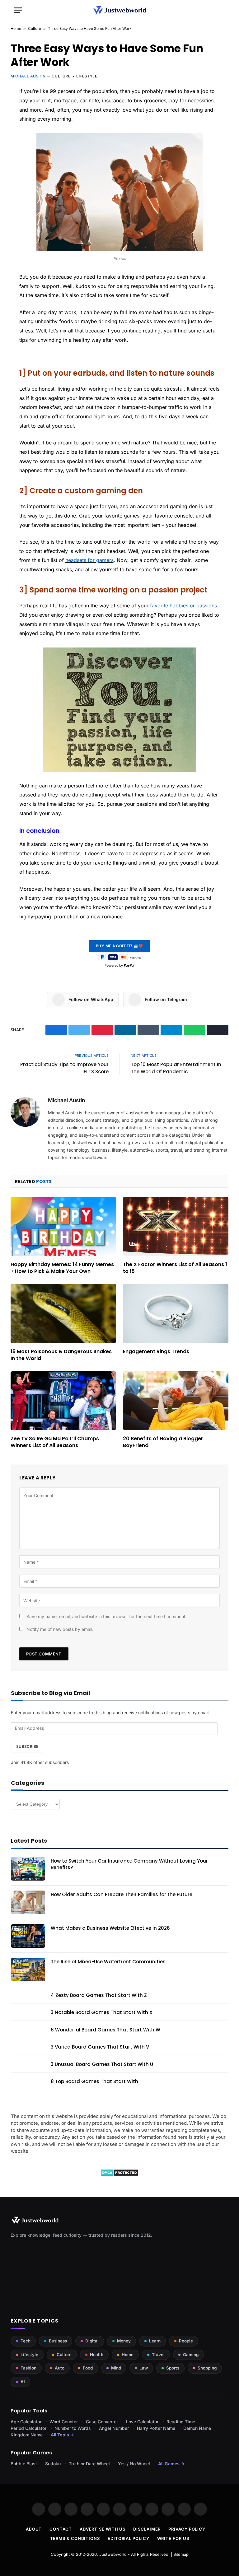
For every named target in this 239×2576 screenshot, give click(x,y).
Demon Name (197, 2428)
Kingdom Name (27, 2435)
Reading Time (181, 2422)
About (34, 2529)
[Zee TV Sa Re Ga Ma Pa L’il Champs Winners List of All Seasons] (63, 1401)
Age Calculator (26, 2422)
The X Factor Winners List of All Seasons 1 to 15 (175, 1268)
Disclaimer (147, 2529)
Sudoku (53, 2464)
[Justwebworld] (120, 10)
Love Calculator (142, 2422)
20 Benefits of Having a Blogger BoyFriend (163, 1442)
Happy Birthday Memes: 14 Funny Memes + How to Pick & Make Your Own (62, 1268)
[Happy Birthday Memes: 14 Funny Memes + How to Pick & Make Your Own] (63, 1226)
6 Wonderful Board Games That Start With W (105, 2030)
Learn (155, 2341)
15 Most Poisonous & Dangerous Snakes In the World (61, 1355)
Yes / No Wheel (134, 2464)
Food (88, 2368)
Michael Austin (28, 76)
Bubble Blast (24, 2464)
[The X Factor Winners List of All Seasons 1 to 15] (176, 1226)
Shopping (207, 2368)
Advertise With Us (103, 2529)
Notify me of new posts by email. (60, 1629)
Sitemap (181, 2554)
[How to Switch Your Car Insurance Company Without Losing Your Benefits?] (28, 1869)
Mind (116, 2368)
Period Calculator (28, 2428)
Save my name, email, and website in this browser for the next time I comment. (107, 1616)
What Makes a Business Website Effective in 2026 (110, 1928)
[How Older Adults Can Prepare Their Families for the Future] (28, 1902)
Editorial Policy (129, 2538)
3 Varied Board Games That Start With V (100, 2047)
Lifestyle (87, 76)
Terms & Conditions (75, 2538)
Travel (158, 2355)
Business (58, 2341)
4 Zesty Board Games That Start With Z (99, 1995)
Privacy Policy (187, 2529)
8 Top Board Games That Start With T (96, 2081)
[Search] (223, 10)
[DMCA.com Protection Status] (120, 2175)
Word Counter (64, 2422)
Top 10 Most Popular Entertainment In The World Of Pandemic (176, 1068)
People (186, 2341)
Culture (35, 28)
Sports (173, 2368)
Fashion (28, 2368)
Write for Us (173, 2538)
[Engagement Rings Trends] (176, 1314)
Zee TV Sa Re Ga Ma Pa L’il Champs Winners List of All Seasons (55, 1442)
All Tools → (62, 2435)
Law (144, 2368)
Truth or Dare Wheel (89, 2464)
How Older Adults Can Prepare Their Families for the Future (122, 1894)
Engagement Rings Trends (156, 1352)
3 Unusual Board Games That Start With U (102, 2064)
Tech (26, 2341)
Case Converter (102, 2422)
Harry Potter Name (156, 2428)
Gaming (191, 2355)
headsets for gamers (89, 560)
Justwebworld (113, 2554)
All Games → (171, 2464)
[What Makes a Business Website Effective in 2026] (28, 1936)
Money (124, 2341)
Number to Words (73, 2428)
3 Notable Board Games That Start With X (102, 2012)
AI (23, 2382)
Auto (60, 2368)
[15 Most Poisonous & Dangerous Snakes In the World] (63, 1314)
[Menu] (18, 10)
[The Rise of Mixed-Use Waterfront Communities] (28, 1970)
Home (16, 28)
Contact (61, 2529)
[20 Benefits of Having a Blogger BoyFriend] (176, 1401)
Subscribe (27, 1746)
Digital (92, 2341)
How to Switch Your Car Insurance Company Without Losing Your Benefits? (129, 1864)
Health (97, 2355)
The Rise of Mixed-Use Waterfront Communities (108, 1962)
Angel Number (114, 2428)
